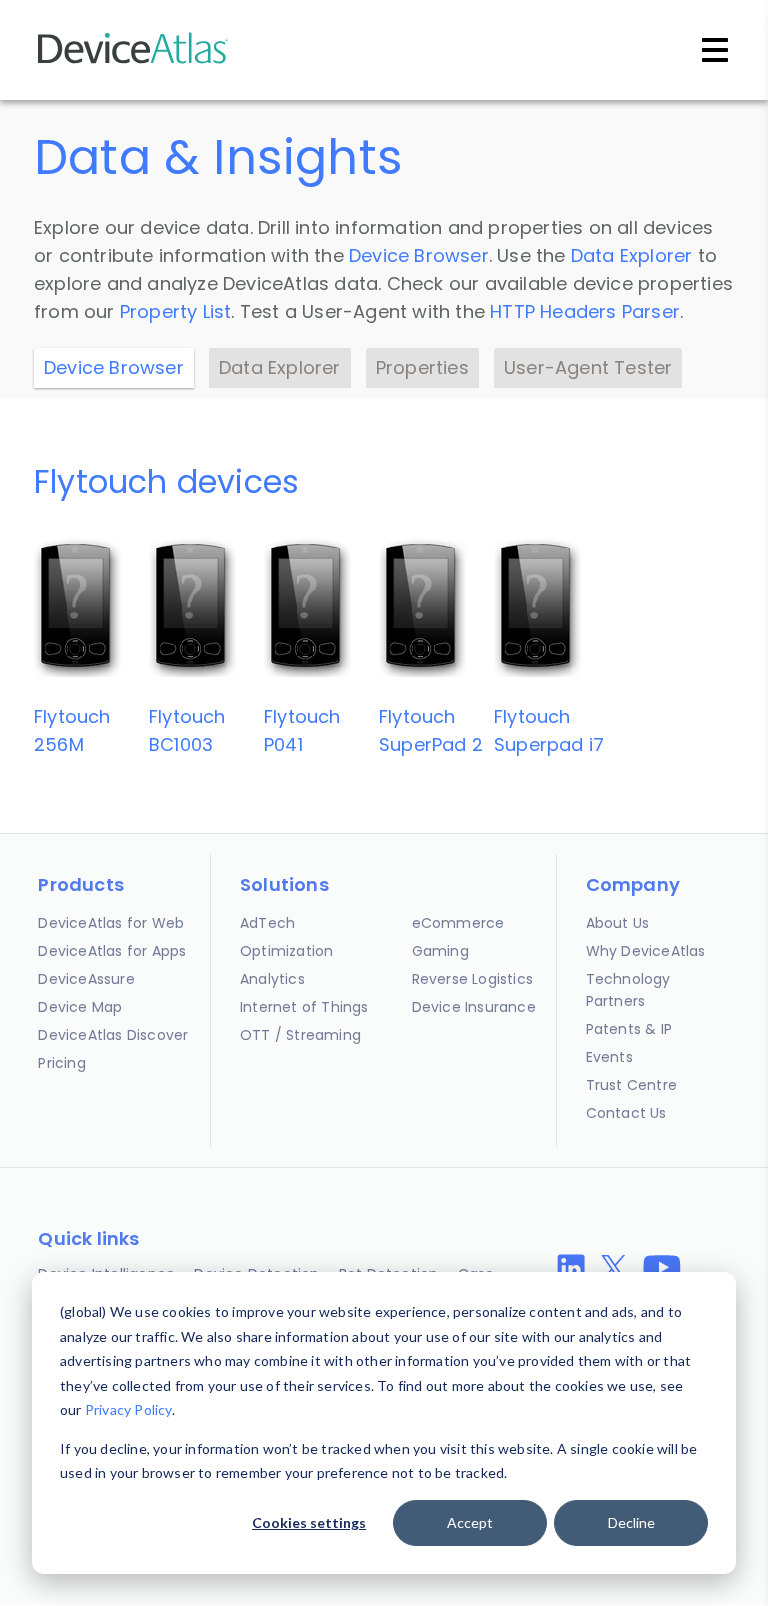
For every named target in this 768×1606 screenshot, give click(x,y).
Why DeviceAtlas (646, 951)
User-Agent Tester (588, 367)
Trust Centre (631, 1085)
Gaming (440, 951)
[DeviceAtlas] (133, 61)
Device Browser (419, 255)
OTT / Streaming (300, 1035)
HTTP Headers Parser (585, 311)
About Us (618, 923)
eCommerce (458, 923)
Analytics (272, 979)
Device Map (80, 1007)
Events (609, 1057)
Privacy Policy (128, 1409)
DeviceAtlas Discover (113, 1035)
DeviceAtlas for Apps (112, 951)
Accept (470, 1522)
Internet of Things (304, 1007)
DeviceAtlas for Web (111, 923)
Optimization (286, 951)
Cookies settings (309, 1522)
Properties (422, 367)
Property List (176, 311)
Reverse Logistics (472, 979)
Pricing (61, 1063)
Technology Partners (628, 990)
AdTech (267, 923)
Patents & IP (629, 1029)
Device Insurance (474, 1007)
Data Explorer (632, 255)
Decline (631, 1522)
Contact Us (626, 1113)
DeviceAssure (86, 979)
